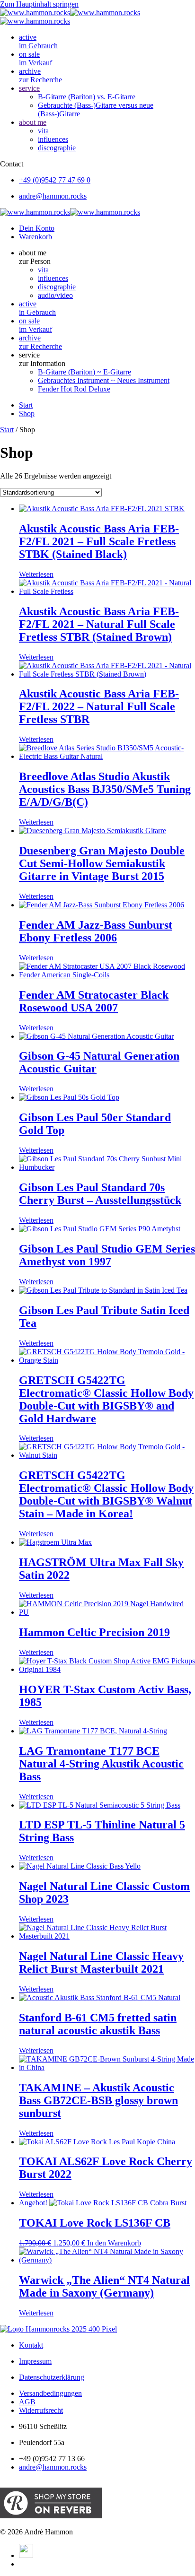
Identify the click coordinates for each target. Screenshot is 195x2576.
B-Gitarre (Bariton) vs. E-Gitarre (87, 97)
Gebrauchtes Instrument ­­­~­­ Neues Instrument (104, 380)
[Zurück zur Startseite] (70, 13)
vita (43, 131)
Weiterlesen (36, 574)
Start (7, 430)
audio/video (55, 295)
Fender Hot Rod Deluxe (74, 389)
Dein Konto (37, 228)
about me (33, 122)
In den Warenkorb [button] (114, 2243)
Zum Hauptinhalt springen (39, 4)
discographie (57, 148)
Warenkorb (35, 237)
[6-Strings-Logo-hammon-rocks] (58, 2329)
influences (53, 139)
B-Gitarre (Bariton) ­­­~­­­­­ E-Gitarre (84, 372)
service (29, 88)
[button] (107, 257)
